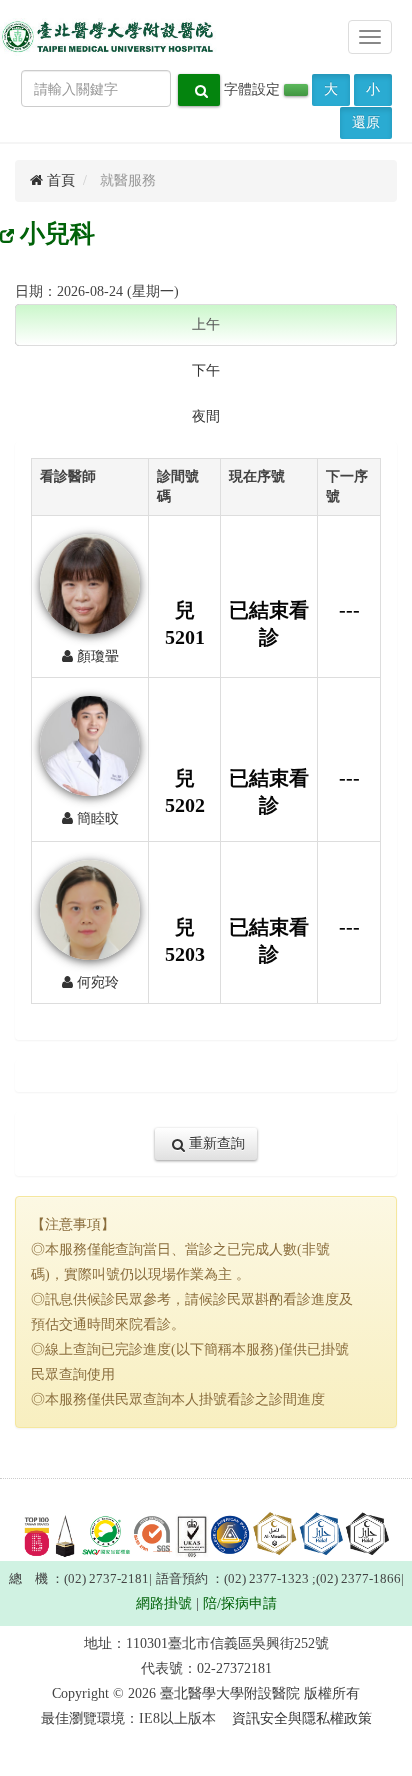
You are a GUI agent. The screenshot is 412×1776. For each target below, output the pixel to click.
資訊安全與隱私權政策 (302, 1718)
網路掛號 (164, 1603)
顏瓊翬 (96, 656)
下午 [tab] (206, 370)
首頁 (59, 180)
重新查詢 (215, 1143)
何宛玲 (96, 982)
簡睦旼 (96, 818)
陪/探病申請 (240, 1603)
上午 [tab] (206, 324)
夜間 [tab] (206, 416)
